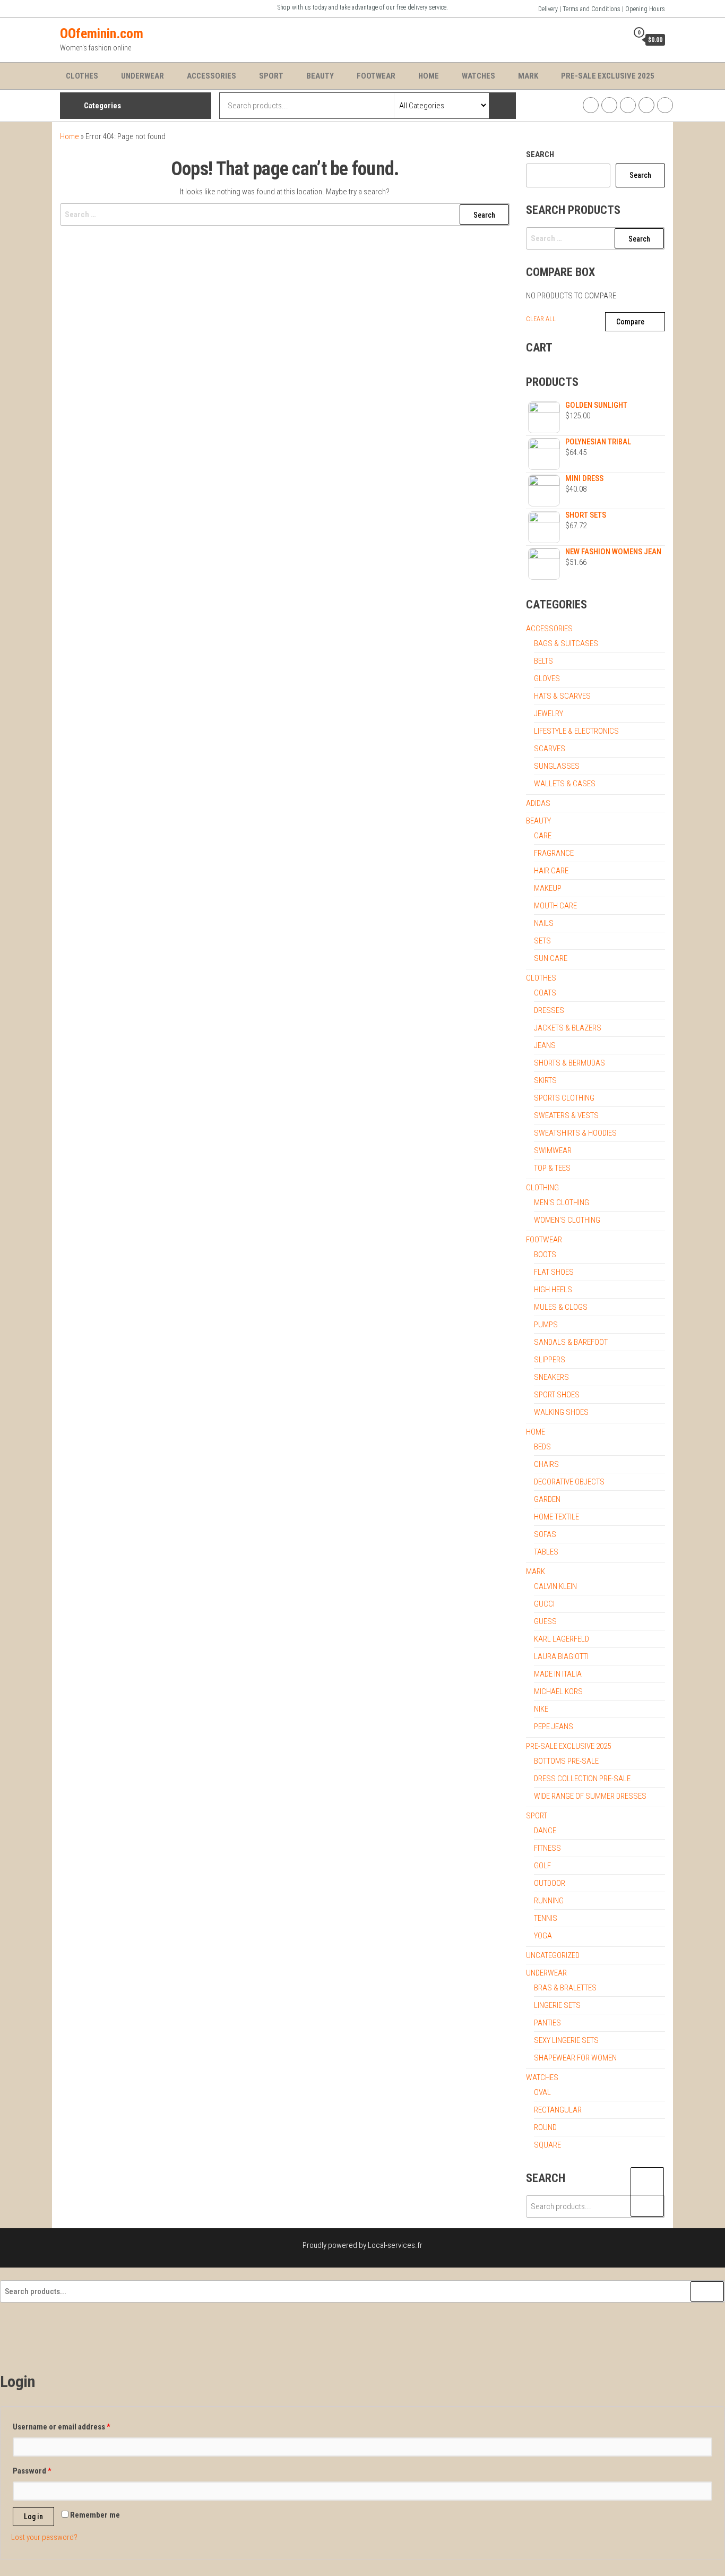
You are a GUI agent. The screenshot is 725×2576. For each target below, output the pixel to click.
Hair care (551, 871)
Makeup (548, 888)
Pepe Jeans (554, 1727)
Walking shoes (561, 1412)
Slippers (550, 1360)
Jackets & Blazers (568, 1028)
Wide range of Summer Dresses (590, 1796)
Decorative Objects (569, 1482)
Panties (547, 2023)
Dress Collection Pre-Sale (582, 1779)
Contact (665, 105)
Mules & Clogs (561, 1307)
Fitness (547, 1848)
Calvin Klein (555, 1586)
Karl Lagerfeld (562, 1639)
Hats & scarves (562, 696)
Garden (547, 1499)
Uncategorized (553, 1955)
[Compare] (601, 39)
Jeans (545, 1045)
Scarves (550, 749)
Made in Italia (558, 1674)
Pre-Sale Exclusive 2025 (608, 76)
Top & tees (552, 1168)
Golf (542, 1866)
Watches (478, 76)
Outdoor (550, 1883)
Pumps (546, 1325)
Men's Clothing (562, 1203)
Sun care (551, 958)
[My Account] (617, 39)
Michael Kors (558, 1691)
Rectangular (558, 2110)
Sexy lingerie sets (566, 2040)
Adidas (538, 803)
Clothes (82, 76)
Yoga (543, 1936)
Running (549, 1901)
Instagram (609, 105)
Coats (545, 993)
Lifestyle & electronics (576, 731)
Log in (33, 2517)
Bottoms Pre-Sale (566, 1761)
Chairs (546, 1464)
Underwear (143, 76)
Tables (546, 1552)
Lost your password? (44, 2537)
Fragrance (554, 853)
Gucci (544, 1604)
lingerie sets (557, 2005)
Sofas (545, 1534)
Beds (542, 1447)
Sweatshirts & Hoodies (575, 1133)
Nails (544, 923)
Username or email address (62, 2427)
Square (547, 2145)
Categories (102, 106)
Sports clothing (564, 1098)
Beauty (320, 76)
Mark (528, 76)
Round (545, 2127)
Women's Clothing (567, 1220)
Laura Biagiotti (561, 1656)
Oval (542, 2092)
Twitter (628, 105)
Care (543, 836)
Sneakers (551, 1377)
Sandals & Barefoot (571, 1342)
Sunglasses (557, 766)
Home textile (556, 1517)
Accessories (212, 76)
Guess (545, 1621)
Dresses (549, 1010)
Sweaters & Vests (566, 1115)
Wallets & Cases (565, 784)
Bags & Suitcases (566, 643)
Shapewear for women (575, 2058)
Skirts (545, 1080)
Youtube (646, 105)
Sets (542, 941)
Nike (541, 1709)
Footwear (376, 76)
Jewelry (549, 714)
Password (32, 2471)
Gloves (547, 679)
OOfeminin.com (102, 33)
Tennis (546, 1918)
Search (540, 154)
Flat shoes (554, 1272)
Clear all (541, 319)
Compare (630, 322)
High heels (553, 1290)
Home (429, 76)
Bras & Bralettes (565, 1988)
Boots (545, 1255)
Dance (545, 1831)
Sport (271, 76)
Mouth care (555, 906)
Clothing (542, 1188)
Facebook (591, 105)
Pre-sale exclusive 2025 (568, 1746)
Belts (543, 661)
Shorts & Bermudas (569, 1063)
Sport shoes (557, 1395)
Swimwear (553, 1150)
